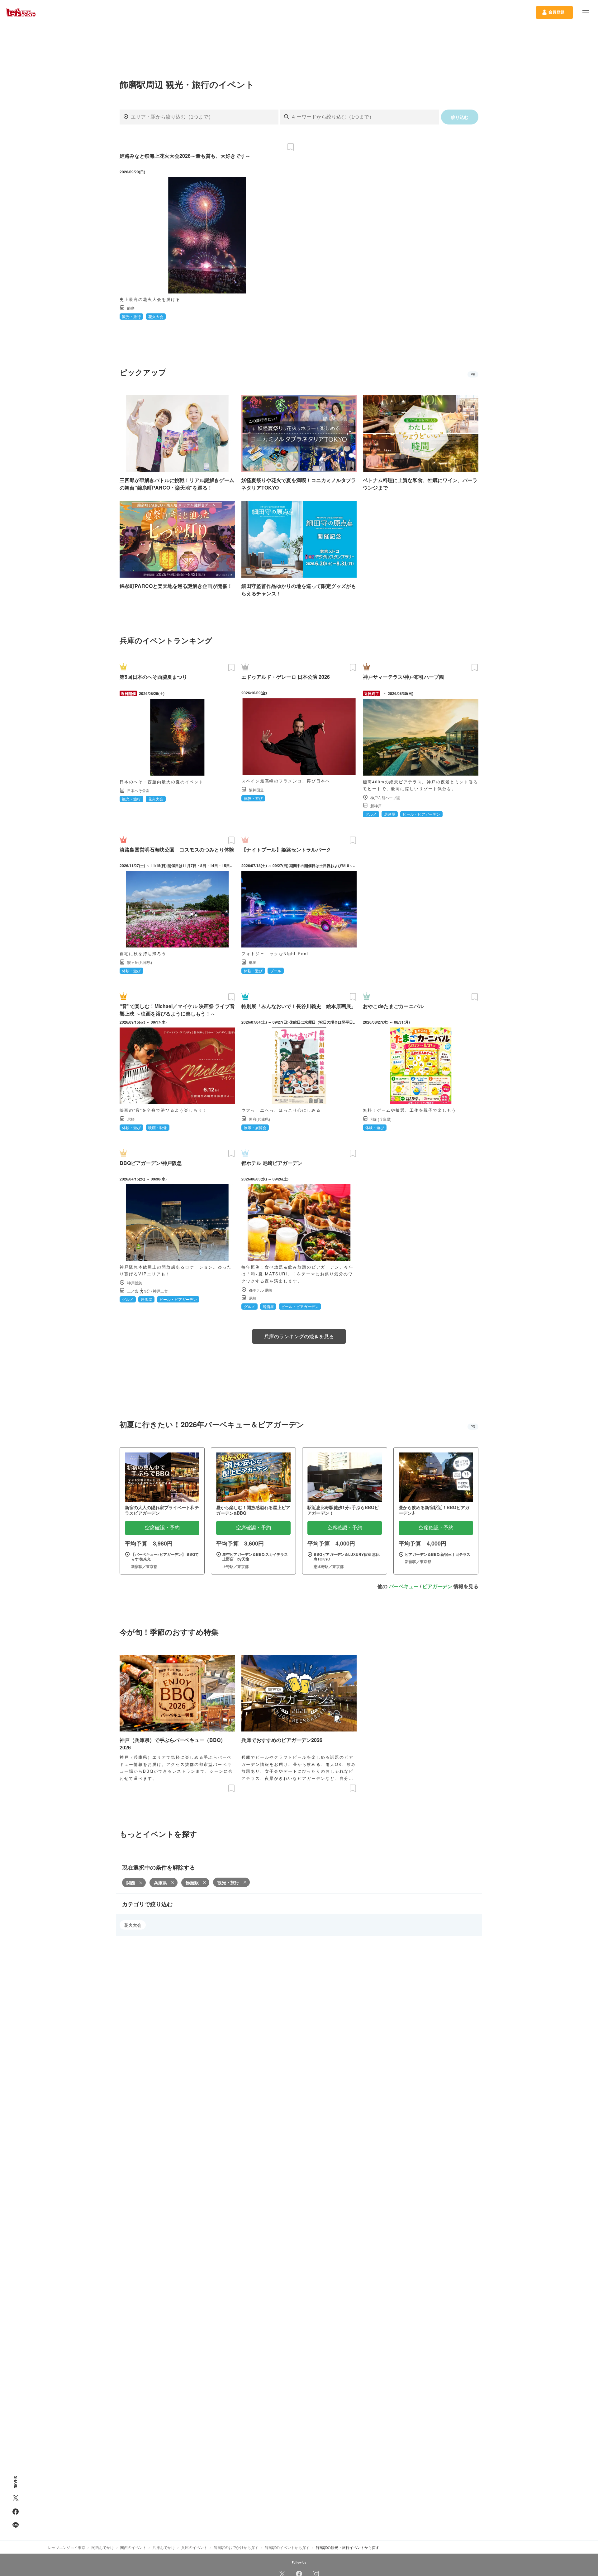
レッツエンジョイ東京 (67, 2547)
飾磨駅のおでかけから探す (236, 2547)
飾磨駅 (192, 1883)
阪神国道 (256, 790)
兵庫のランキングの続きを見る (299, 1336)
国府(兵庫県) (259, 1119)
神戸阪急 (135, 1283)
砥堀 (253, 962)
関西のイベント (133, 2547)
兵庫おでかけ (164, 2547)
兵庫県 (160, 1883)
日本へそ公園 (138, 790)
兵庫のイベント (194, 2547)
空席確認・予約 (162, 1528)
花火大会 (133, 1925)
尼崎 (131, 1119)
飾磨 (131, 308)
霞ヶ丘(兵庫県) (140, 962)
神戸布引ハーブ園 (385, 798)
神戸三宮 (160, 1291)
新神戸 (376, 806)
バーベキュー (404, 1586)
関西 (131, 1883)
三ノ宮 (133, 1291)
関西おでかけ (103, 2547)
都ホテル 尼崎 (261, 1290)
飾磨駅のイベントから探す (287, 2547)
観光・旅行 (228, 1882)
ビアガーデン (437, 1586)
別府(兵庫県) (381, 1119)
